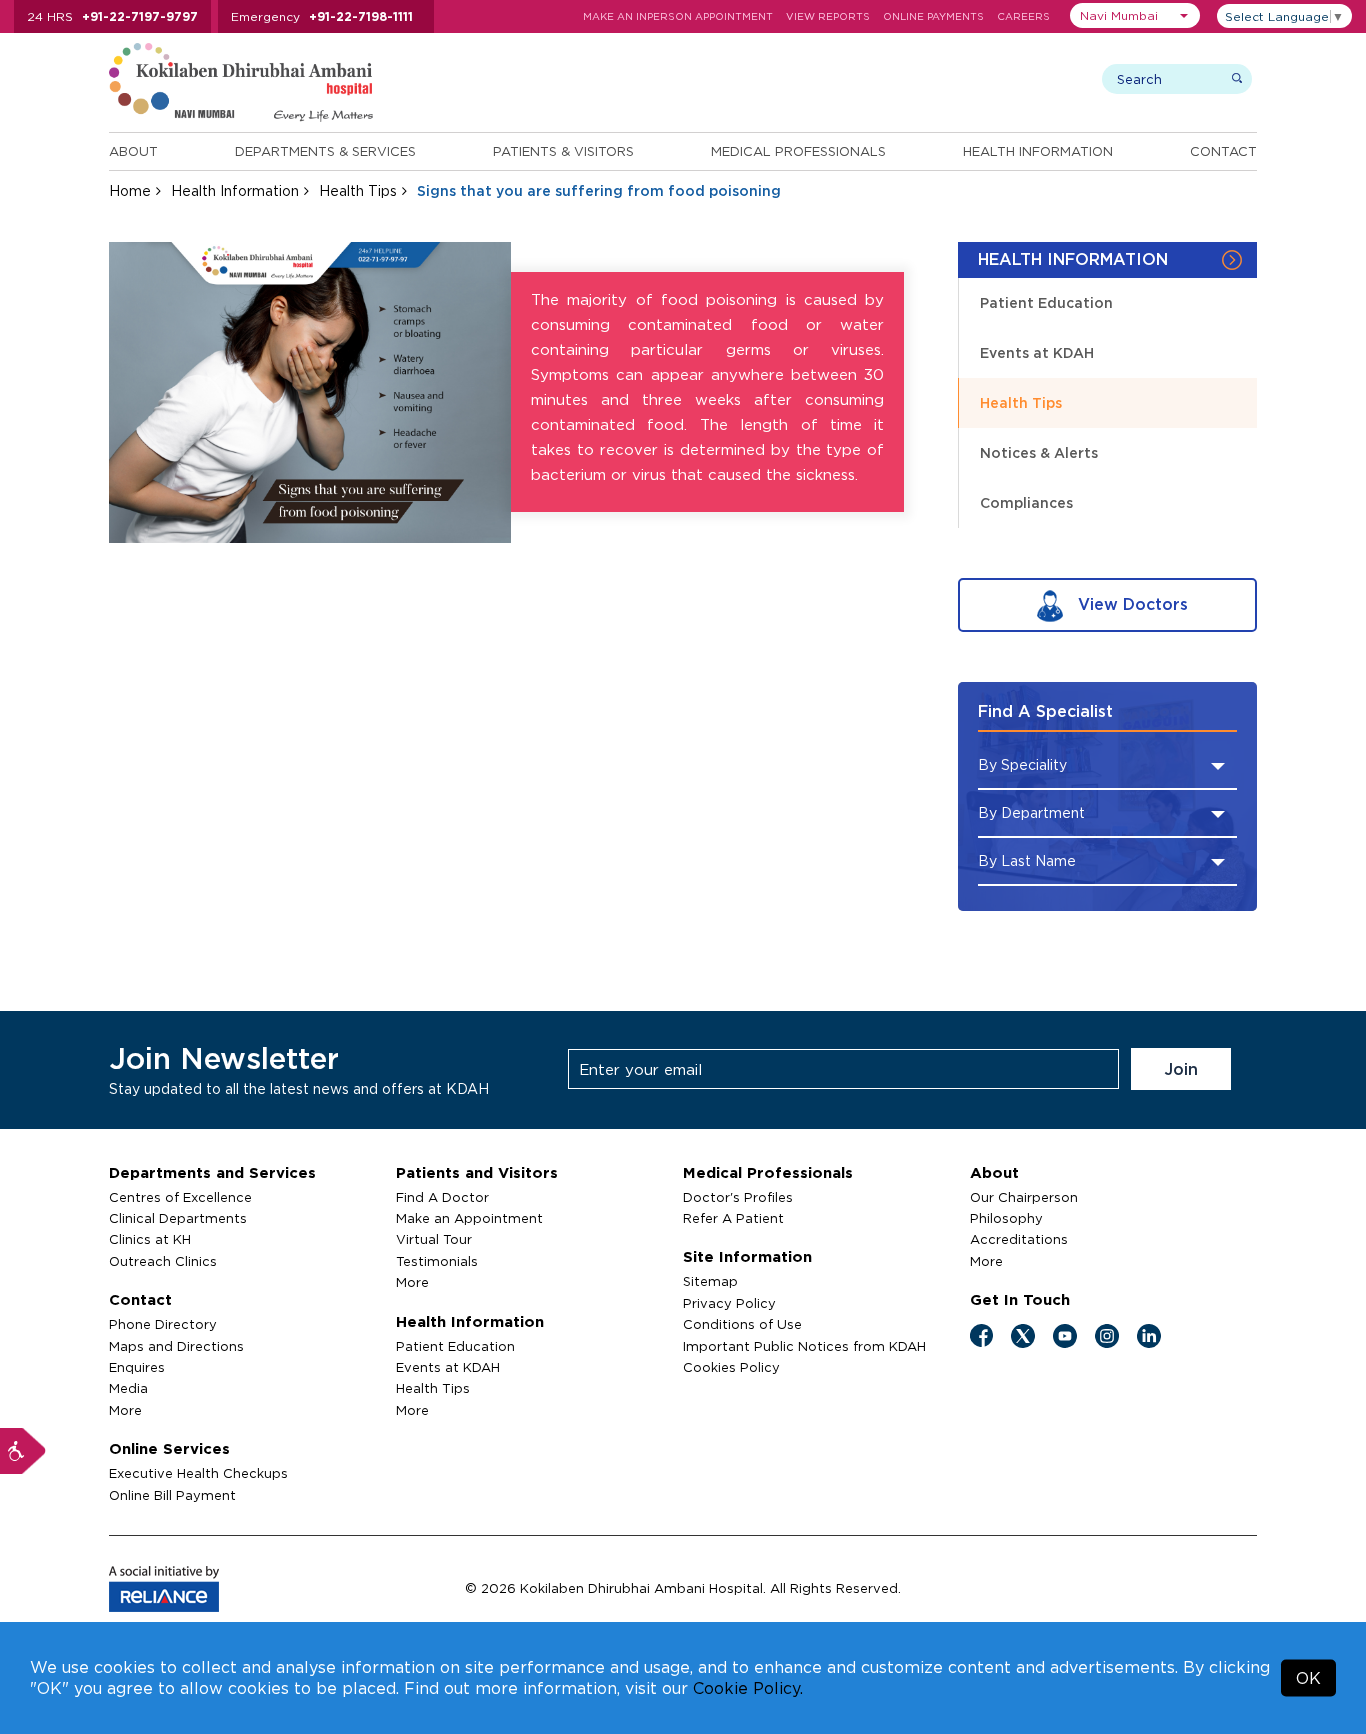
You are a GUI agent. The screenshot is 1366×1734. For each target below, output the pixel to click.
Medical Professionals (798, 151)
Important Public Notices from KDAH (804, 1346)
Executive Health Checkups (198, 1473)
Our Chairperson (1024, 1197)
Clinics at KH (150, 1239)
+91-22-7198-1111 (361, 16)
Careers (1023, 16)
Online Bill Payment (172, 1495)
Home (130, 190)
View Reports (828, 16)
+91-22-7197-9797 (140, 16)
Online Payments (933, 16)
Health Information (1038, 151)
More (125, 1410)
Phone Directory (163, 1324)
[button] (1135, 15)
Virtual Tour (434, 1239)
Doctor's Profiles (738, 1197)
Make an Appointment (469, 1218)
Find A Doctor (442, 1197)
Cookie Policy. (748, 1688)
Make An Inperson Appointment (678, 16)
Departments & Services (325, 151)
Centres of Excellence (180, 1197)
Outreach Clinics (163, 1261)
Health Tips (358, 190)
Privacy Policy (729, 1303)
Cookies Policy (731, 1367)
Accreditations (1019, 1239)
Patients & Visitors (563, 151)
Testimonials (437, 1261)
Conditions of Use (742, 1324)
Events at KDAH (1037, 352)
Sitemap (710, 1281)
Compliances (1026, 502)
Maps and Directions (176, 1346)
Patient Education (1046, 302)
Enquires (137, 1367)
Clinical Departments (178, 1218)
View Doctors (1130, 604)
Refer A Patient (733, 1218)
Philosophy (1006, 1218)
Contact (1223, 151)
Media (128, 1388)
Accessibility (23, 1451)
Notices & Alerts (1039, 452)
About (133, 151)
